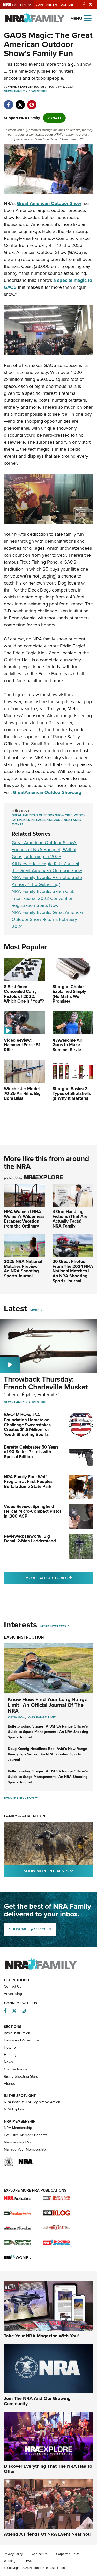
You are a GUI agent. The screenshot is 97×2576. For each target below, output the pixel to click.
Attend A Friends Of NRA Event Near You (47, 2534)
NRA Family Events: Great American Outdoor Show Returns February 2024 (48, 919)
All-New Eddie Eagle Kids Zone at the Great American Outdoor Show (47, 867)
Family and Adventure (21, 2040)
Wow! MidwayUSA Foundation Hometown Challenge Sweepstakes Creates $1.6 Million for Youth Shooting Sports (27, 1425)
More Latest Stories (59, 1578)
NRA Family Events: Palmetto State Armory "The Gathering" (47, 881)
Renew (52, 5)
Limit (52, 1717)
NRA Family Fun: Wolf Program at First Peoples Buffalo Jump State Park (28, 1482)
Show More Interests (58, 1871)
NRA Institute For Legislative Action (32, 2102)
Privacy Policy (13, 2554)
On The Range (16, 2069)
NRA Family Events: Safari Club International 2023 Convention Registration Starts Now (43, 898)
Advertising (13, 1994)
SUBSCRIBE (30, 1929)
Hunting (10, 2055)
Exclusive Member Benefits (26, 2135)
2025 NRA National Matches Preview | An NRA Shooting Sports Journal (23, 1269)
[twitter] (20, 102)
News (8, 91)
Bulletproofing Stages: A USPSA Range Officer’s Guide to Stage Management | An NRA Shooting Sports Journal (48, 1777)
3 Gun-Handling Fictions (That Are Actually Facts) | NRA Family (70, 1219)
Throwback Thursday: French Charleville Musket (46, 1383)
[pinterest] (32, 102)
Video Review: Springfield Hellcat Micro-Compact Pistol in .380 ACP (32, 1511)
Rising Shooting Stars (21, 2076)
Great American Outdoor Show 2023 (42, 815)
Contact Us (13, 1986)
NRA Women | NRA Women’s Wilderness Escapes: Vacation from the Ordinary (24, 1219)
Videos (9, 2084)
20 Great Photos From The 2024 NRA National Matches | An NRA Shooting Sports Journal (73, 1271)
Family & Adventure (31, 91)
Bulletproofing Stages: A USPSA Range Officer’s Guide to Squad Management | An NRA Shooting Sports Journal (48, 1732)
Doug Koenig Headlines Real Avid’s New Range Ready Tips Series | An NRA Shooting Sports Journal (47, 1754)
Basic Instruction (24, 1637)
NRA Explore (14, 2109)
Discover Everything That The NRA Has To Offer (48, 2469)
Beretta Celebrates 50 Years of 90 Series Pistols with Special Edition (31, 1452)
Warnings (10, 2561)
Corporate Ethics (68, 2554)
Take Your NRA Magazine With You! (41, 2336)
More (35, 1310)
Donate (67, 5)
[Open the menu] (88, 18)
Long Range (37, 1717)
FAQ (29, 2561)
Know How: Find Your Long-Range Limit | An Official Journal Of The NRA (48, 1705)
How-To (10, 2047)
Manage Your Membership (25, 2150)
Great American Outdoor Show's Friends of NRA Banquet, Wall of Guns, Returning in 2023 (44, 850)
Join (39, 5)
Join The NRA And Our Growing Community (37, 2401)
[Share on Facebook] (8, 102)
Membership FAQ (18, 2142)
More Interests (53, 1626)
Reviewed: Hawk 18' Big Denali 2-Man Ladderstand (30, 1539)
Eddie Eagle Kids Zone (44, 820)
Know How (16, 1717)
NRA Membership (18, 2128)
